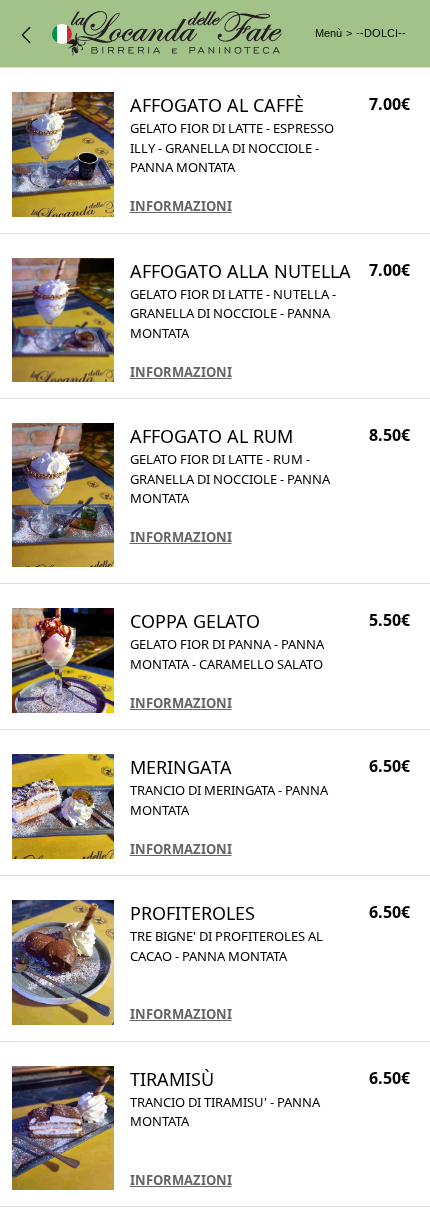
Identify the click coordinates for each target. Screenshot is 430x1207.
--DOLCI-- (381, 33)
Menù (328, 33)
